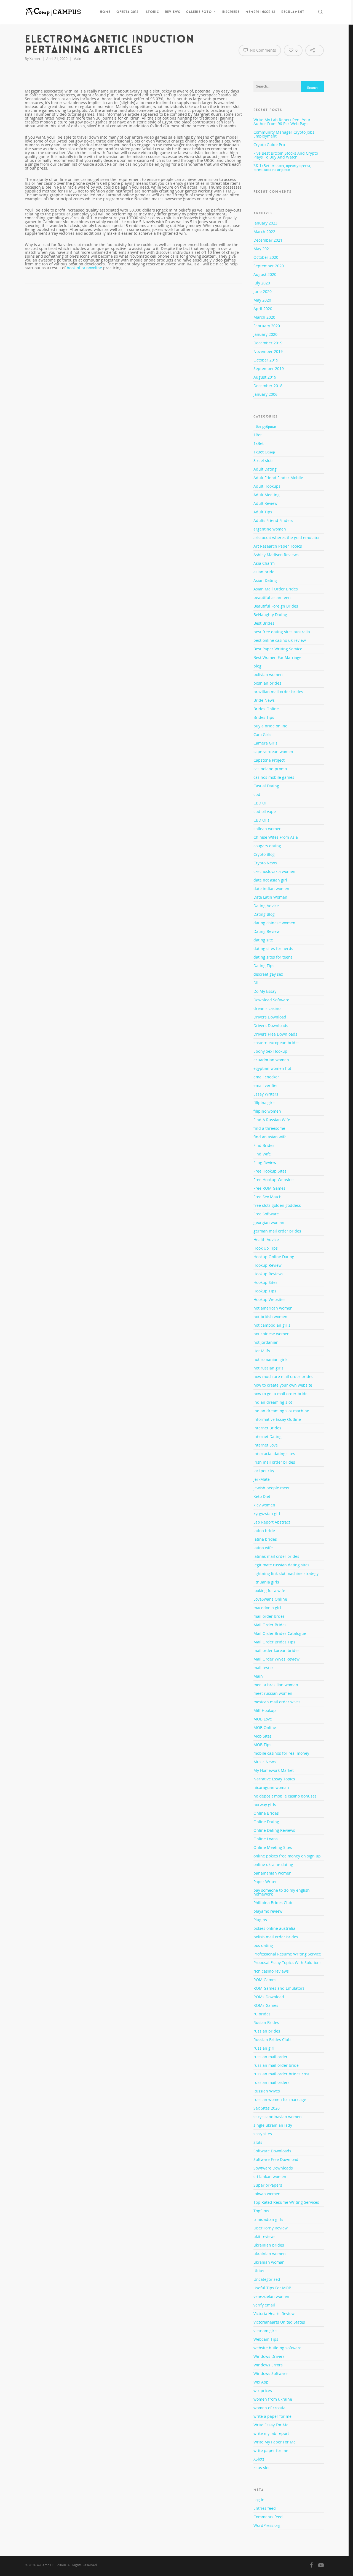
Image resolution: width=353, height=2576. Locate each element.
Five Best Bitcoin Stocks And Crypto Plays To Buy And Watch (286, 155)
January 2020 (265, 334)
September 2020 (269, 266)
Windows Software (271, 2373)
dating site (263, 940)
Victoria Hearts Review (274, 2314)
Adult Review (265, 503)
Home (105, 12)
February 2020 (267, 326)
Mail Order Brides (270, 1625)
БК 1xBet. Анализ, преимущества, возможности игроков (282, 167)
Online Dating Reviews (274, 1830)
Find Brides (264, 1145)
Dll (256, 983)
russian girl (264, 2048)
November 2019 (268, 351)
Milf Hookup (265, 1710)
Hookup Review (268, 1265)
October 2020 (266, 257)
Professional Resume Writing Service (287, 1954)
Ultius (259, 2271)
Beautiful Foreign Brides (276, 606)
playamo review (268, 1911)
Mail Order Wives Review (276, 1659)
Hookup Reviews (268, 1274)
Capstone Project (269, 760)
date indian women (271, 889)
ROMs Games (266, 2005)
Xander (35, 59)
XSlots (259, 2459)
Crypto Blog (264, 854)
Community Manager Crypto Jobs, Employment (284, 134)
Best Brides (264, 623)
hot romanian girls (271, 1359)
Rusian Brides (266, 2022)
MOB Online (265, 1728)
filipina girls (264, 1103)
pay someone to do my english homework (282, 1892)
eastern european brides (276, 1043)
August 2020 (265, 274)
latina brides (265, 1539)
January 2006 (265, 394)
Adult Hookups (267, 486)
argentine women (270, 529)
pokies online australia (274, 1928)
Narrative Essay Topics (274, 1779)
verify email (264, 2305)
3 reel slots (264, 460)
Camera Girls (265, 743)
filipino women (267, 1111)
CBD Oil (260, 803)
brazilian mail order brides (278, 692)
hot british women (270, 1317)
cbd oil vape (265, 811)
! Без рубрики (265, 427)
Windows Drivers (269, 2356)
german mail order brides (277, 1231)
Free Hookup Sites (270, 1171)
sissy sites (263, 2134)
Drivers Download (270, 1017)
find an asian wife (270, 1137)
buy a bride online (270, 726)
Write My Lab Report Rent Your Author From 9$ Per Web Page (282, 122)
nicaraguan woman (271, 1787)
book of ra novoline (84, 268)
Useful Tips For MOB (272, 2288)
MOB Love (263, 1719)
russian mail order (271, 2057)
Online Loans (266, 1839)
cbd (257, 794)
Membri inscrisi (260, 12)
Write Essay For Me (271, 2425)
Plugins (260, 1920)
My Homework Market (274, 1770)
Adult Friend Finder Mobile (278, 478)
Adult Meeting (267, 495)
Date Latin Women (270, 897)
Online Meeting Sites (273, 1847)
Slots (258, 2142)
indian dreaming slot (273, 1402)
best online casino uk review (280, 640)
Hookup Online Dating (274, 1257)
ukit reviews (264, 2236)
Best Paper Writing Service (278, 649)
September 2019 (269, 369)
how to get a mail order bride (280, 1394)
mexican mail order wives (277, 1702)
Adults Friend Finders (273, 520)
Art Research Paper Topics (278, 546)
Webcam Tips (266, 2339)
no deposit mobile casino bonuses (285, 1796)
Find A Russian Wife (272, 1120)
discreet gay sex (268, 974)
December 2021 (268, 240)
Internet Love (266, 1445)
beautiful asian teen (272, 597)
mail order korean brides (276, 1650)
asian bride (264, 572)
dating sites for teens (273, 957)
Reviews (173, 12)
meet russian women (273, 1693)
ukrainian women (270, 2254)
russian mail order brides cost (281, 2074)
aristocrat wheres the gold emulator (287, 538)
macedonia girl (267, 1608)
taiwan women (267, 2194)
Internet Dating (268, 1436)
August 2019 (265, 377)
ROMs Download (269, 1997)
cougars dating (267, 846)
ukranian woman (269, 2262)
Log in (259, 2500)
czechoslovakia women (274, 871)
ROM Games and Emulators (279, 1988)
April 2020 (263, 309)
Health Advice (266, 1240)
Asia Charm (264, 563)
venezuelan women (271, 2296)
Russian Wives (267, 2091)
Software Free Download (276, 2159)
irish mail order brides (274, 1462)
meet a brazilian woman (276, 1685)
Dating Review (267, 931)
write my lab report (271, 2433)
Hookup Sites (265, 1282)
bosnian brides (267, 683)
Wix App (261, 2382)
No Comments (262, 50)
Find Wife (262, 1154)
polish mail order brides (276, 1937)
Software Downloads (272, 2151)
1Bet (258, 435)
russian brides (267, 2031)
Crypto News (265, 863)
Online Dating (266, 1822)
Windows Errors (268, 2365)
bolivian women (268, 675)
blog (257, 666)
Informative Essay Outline (277, 1419)
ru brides (262, 2014)
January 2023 (265, 223)
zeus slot (262, 2468)
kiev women (264, 1505)
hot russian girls (268, 1368)
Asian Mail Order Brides (276, 589)
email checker (266, 1077)
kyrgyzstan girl (267, 1513)
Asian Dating (265, 580)
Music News (265, 1762)
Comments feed (268, 2517)
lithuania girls (266, 1582)
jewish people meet (272, 1488)
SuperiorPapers (268, 2185)
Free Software (266, 1214)
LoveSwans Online (270, 1599)
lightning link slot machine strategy (286, 1573)
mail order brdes (269, 1616)
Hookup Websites (269, 1299)
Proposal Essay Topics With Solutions (288, 1963)
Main (77, 59)
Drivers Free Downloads (275, 1034)
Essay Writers (266, 1094)
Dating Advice (266, 906)
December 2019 (268, 343)
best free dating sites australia (282, 632)
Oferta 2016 (127, 12)
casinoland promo (270, 769)
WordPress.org (267, 2525)
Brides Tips (264, 717)
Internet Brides (267, 1428)
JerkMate (262, 1479)
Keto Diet (262, 1496)
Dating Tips (264, 966)
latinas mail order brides (276, 1556)
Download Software (271, 1000)
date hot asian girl (270, 880)
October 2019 (266, 360)
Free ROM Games (269, 1188)
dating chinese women (274, 923)
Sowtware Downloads (273, 2168)
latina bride (264, 1531)
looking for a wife (269, 1591)
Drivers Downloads (271, 1026)
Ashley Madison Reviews (276, 555)
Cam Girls (262, 734)
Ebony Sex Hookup (270, 1051)
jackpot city (264, 1471)
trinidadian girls (268, 2219)
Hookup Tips (265, 1291)
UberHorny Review (271, 2228)
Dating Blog (264, 914)
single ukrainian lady (273, 2125)
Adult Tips (263, 512)
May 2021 (262, 249)
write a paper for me (272, 2416)
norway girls (265, 1805)
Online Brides (266, 1813)
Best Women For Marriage (277, 657)
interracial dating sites (274, 1454)
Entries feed (265, 2508)
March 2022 (264, 232)
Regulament (293, 12)
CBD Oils (261, 820)
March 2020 (264, 317)
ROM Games (265, 1980)
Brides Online (266, 709)
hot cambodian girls (272, 1325)
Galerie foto (199, 12)
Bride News (264, 700)
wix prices (263, 2391)
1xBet (259, 443)
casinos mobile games (274, 777)
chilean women (268, 829)
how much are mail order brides (283, 1377)
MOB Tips (262, 1745)
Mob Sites (263, 1736)
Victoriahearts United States (279, 2322)
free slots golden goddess (277, 1205)
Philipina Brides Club (273, 1903)
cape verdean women (273, 752)
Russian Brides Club (272, 2040)
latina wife (263, 1548)
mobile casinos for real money (281, 1753)
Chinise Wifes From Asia (276, 837)
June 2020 (263, 291)
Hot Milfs (262, 1351)
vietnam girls (265, 2331)
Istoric (152, 12)
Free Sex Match (268, 1197)
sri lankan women (270, 2177)
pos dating (263, 1945)
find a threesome (269, 1128)
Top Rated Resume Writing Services (286, 2202)
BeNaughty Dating (270, 615)
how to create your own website (283, 1385)
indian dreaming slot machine (281, 1411)
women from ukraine (273, 2399)
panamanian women (272, 1873)
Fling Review (265, 1162)
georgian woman (269, 1222)
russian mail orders (272, 2082)
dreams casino (267, 1008)
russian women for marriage (280, 2099)
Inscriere (231, 12)
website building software (277, 2348)
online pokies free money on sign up (287, 1856)
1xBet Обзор (264, 452)
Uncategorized (267, 2279)
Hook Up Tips (266, 1248)
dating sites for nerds (273, 948)
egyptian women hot (272, 1068)
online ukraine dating (273, 1864)
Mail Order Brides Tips (274, 1642)
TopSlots (261, 2211)
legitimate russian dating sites (281, 1565)
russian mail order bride (276, 2065)
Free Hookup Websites (274, 1180)
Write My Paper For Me (275, 2442)
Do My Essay (265, 991)
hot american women (273, 1308)
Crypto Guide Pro (269, 145)
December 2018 (268, 386)
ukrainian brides (269, 2245)
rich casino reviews (271, 1971)
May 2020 (262, 300)
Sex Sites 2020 (267, 2108)
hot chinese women (272, 1334)
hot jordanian (266, 1342)
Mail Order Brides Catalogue (280, 1633)
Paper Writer (265, 1882)
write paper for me (271, 2450)
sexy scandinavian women (278, 2117)
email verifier (266, 1085)
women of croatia (269, 2408)
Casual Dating (266, 786)
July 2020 (262, 283)
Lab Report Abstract (272, 1522)
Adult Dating (265, 469)
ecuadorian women (271, 1060)
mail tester (263, 1668)
